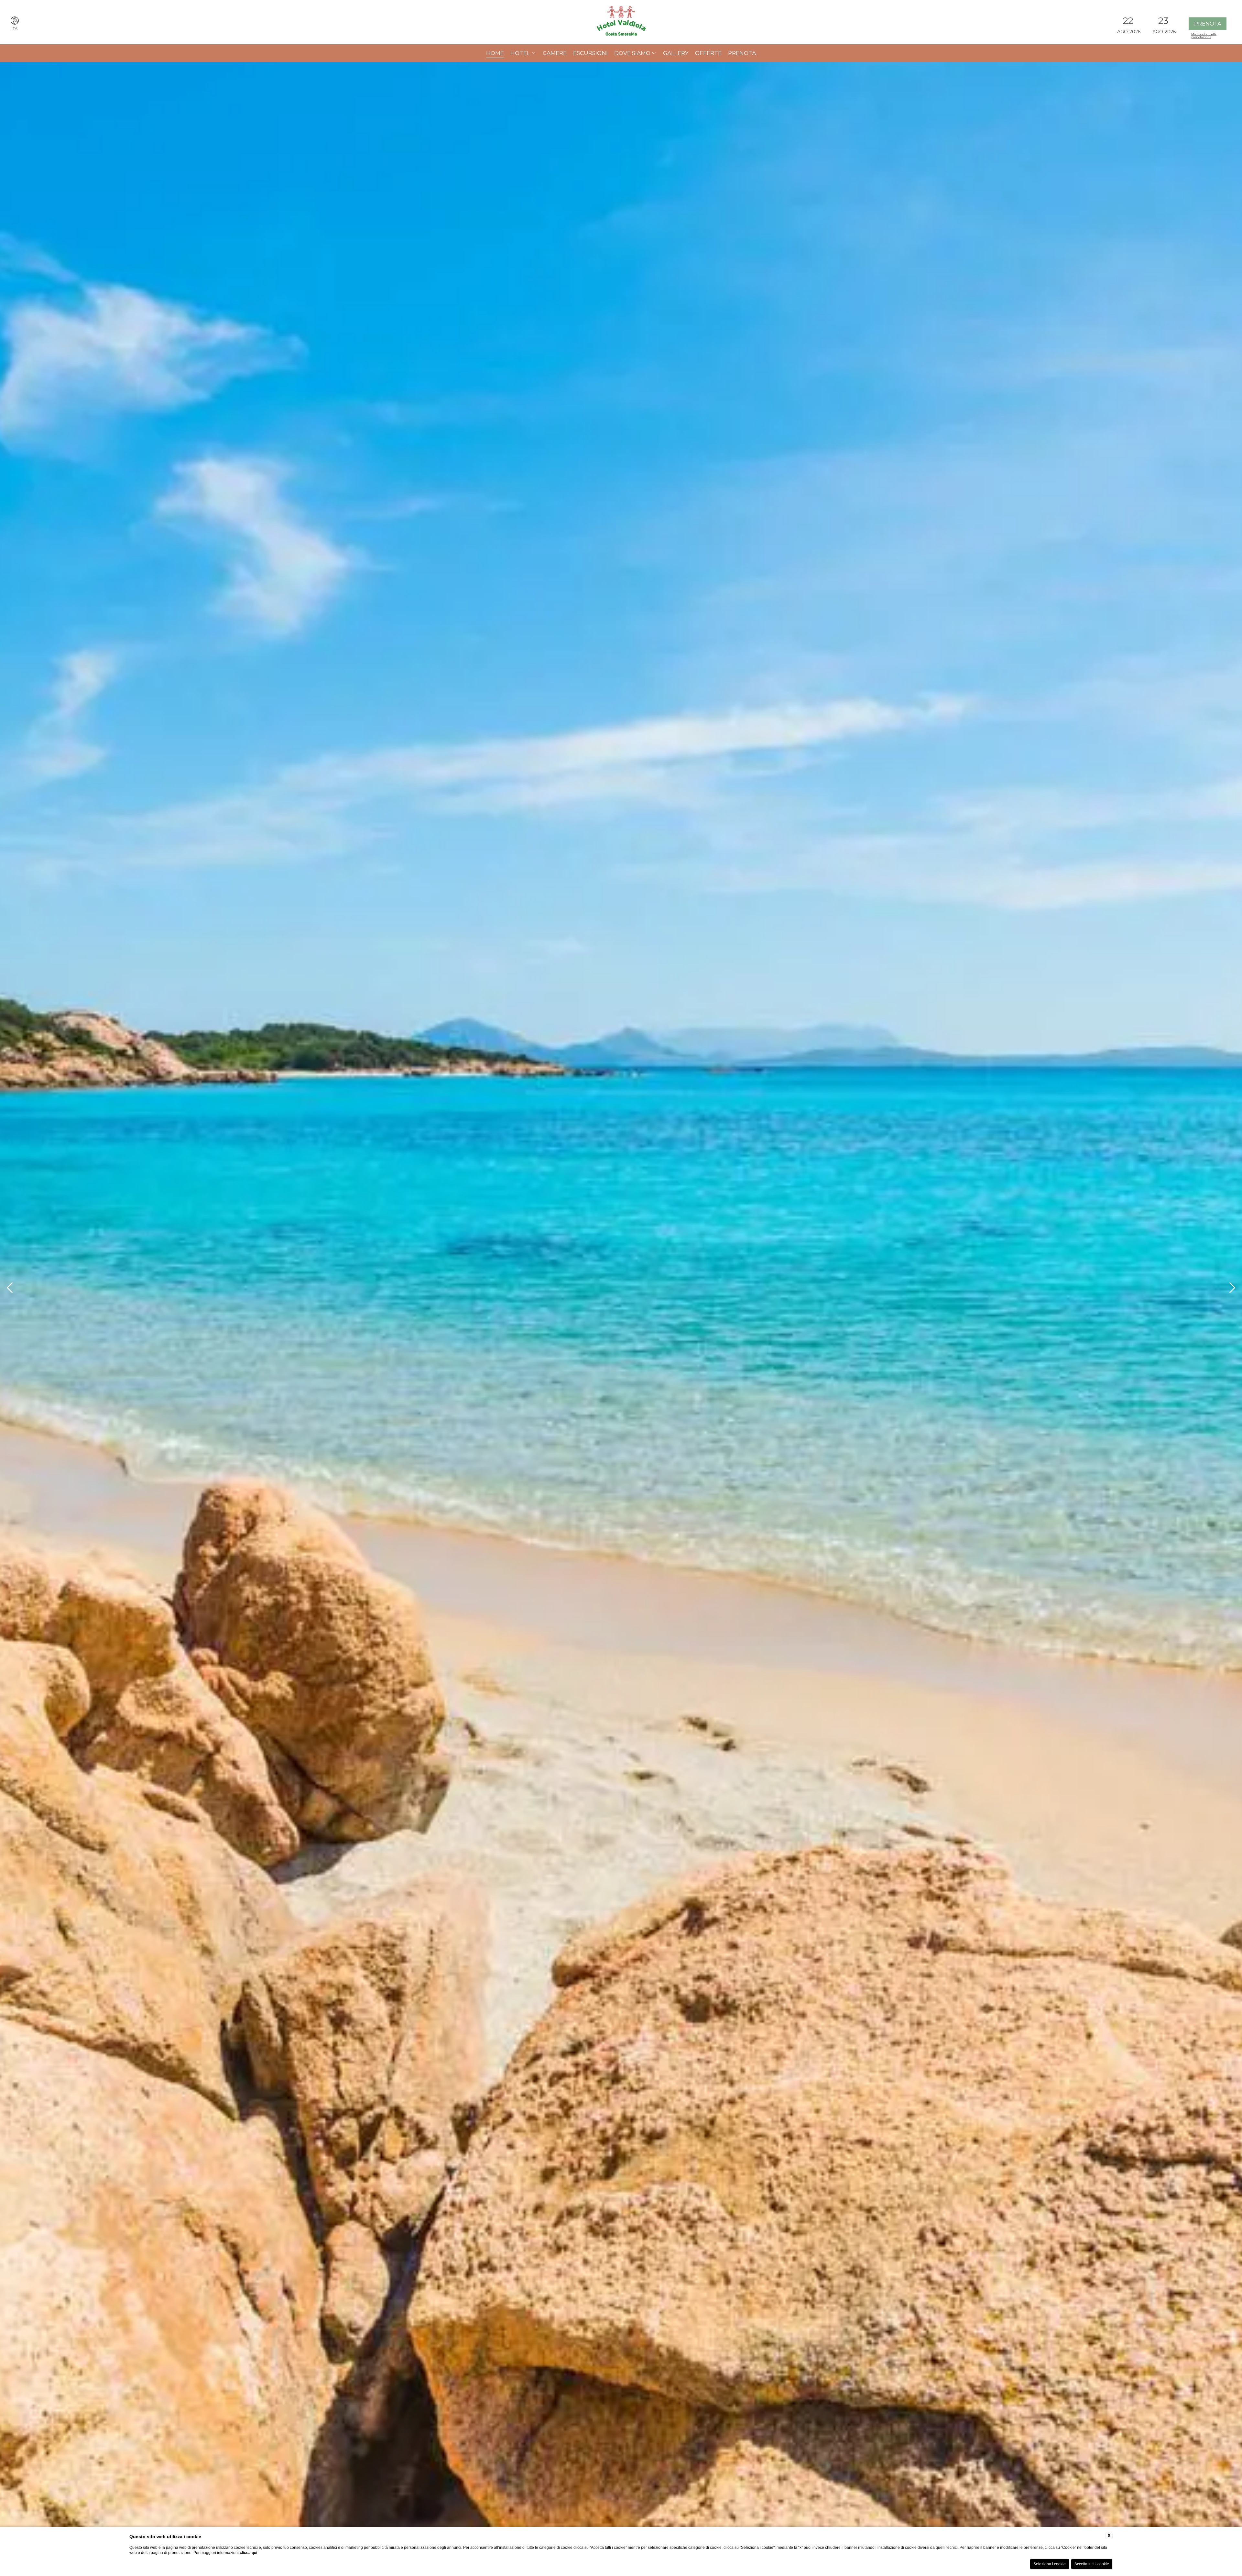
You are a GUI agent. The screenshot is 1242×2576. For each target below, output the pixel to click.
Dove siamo (632, 53)
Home (495, 53)
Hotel (520, 53)
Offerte (708, 53)
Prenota (742, 53)
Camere (555, 53)
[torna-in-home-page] (621, 22)
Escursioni (590, 53)
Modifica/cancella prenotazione (1204, 35)
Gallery (676, 53)
